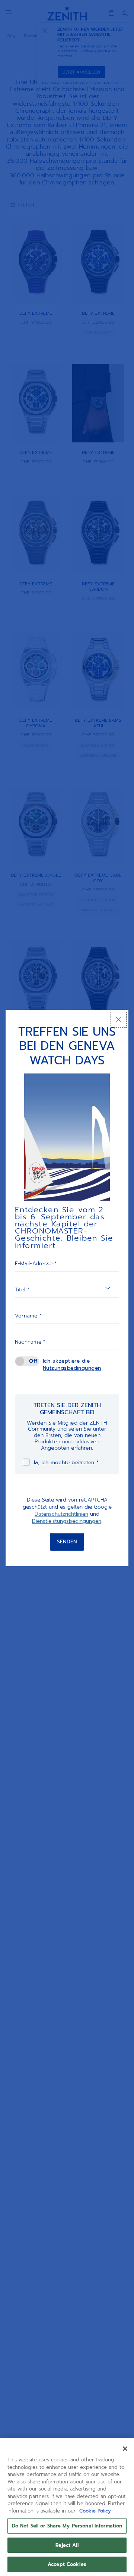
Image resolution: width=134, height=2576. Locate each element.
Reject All (67, 2545)
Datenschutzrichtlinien (61, 1514)
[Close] (125, 2449)
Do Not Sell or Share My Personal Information (67, 2526)
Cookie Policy (95, 2511)
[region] (67, 2507)
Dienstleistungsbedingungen (67, 1522)
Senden (67, 1542)
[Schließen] (119, 1020)
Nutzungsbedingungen (72, 1368)
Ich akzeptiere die (72, 1365)
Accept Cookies (67, 2564)
